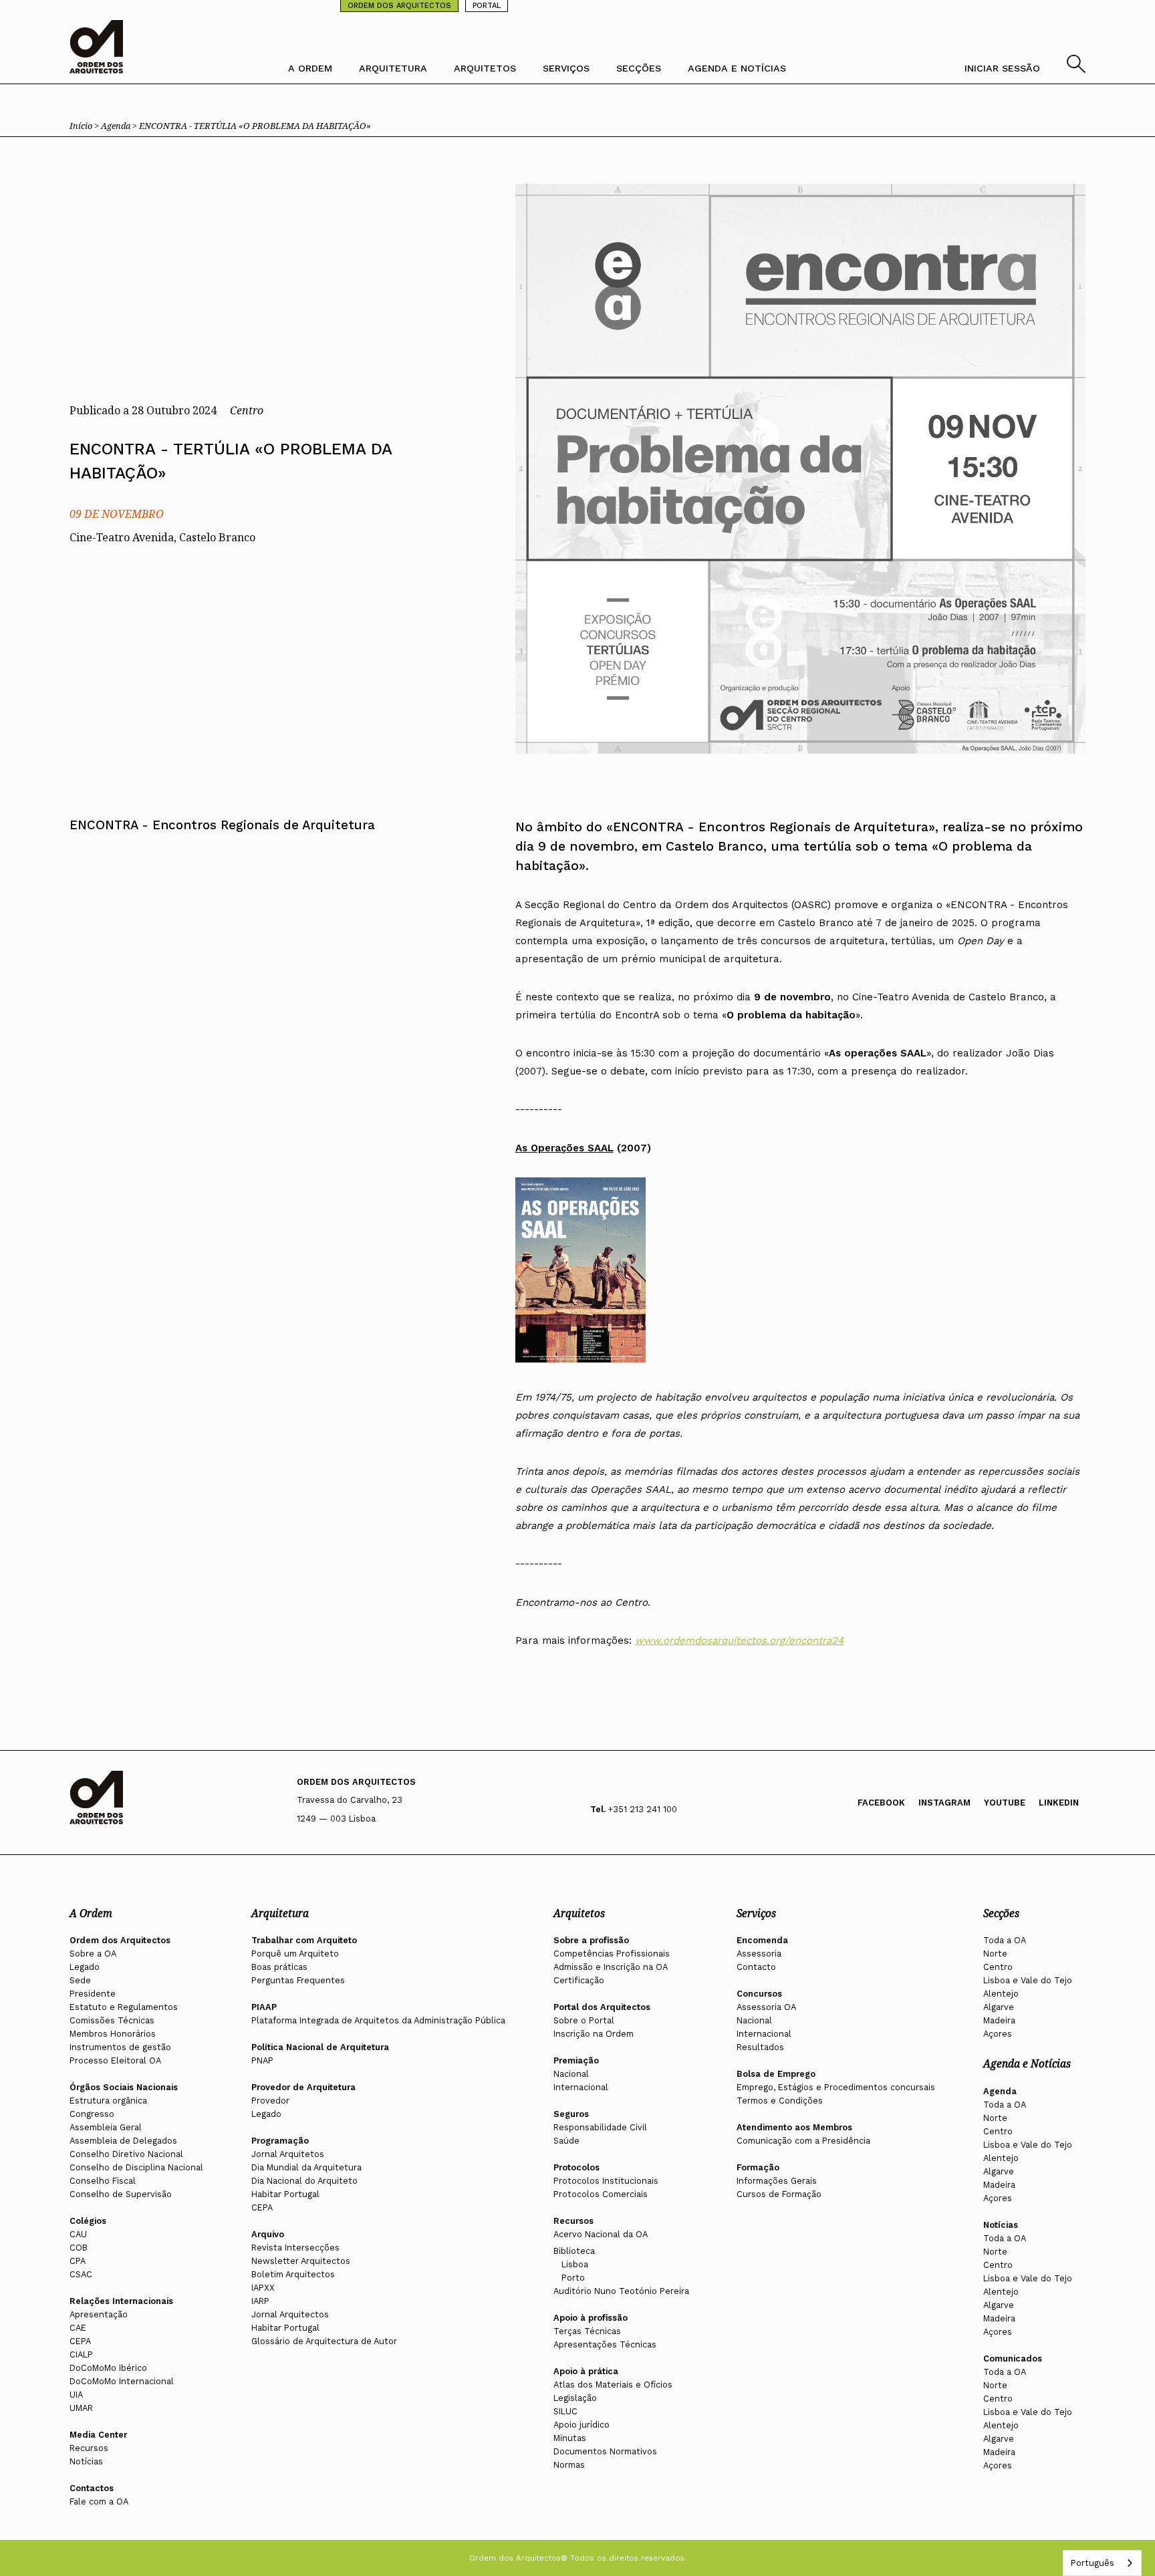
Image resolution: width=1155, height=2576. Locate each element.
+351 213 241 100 (643, 1809)
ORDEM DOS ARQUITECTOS (399, 6)
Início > (85, 126)
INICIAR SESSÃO (1002, 68)
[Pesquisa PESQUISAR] (1076, 69)
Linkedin (1059, 1803)
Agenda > (120, 126)
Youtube (1005, 1803)
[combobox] (1102, 2563)
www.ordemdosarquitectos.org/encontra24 (739, 1640)
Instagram (944, 1803)
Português (1092, 2563)
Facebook (881, 1803)
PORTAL (487, 6)
